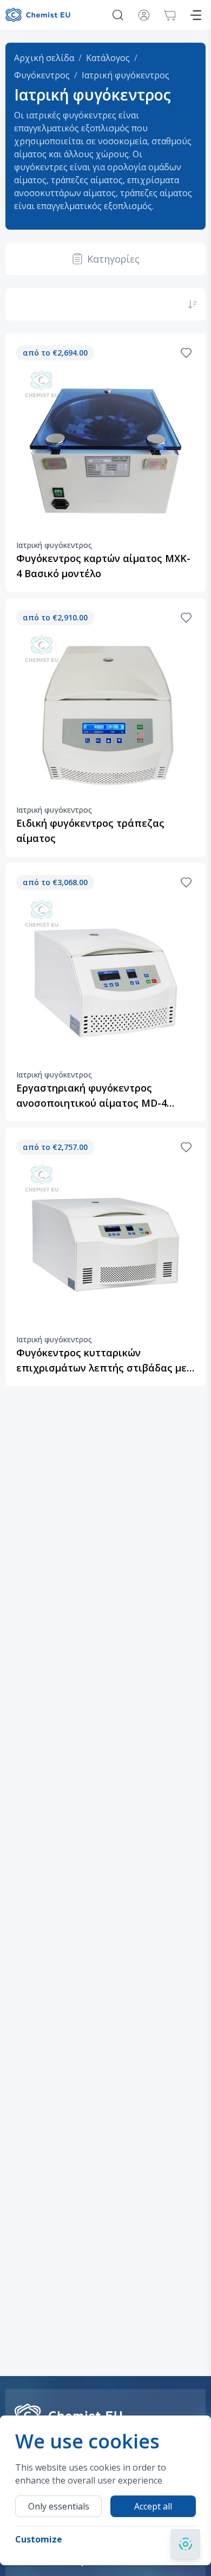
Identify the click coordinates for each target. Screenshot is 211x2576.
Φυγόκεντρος (42, 75)
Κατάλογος (108, 58)
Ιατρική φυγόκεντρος (126, 75)
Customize (39, 2539)
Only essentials (59, 2506)
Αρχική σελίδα (44, 58)
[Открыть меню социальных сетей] (185, 2544)
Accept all (153, 2506)
